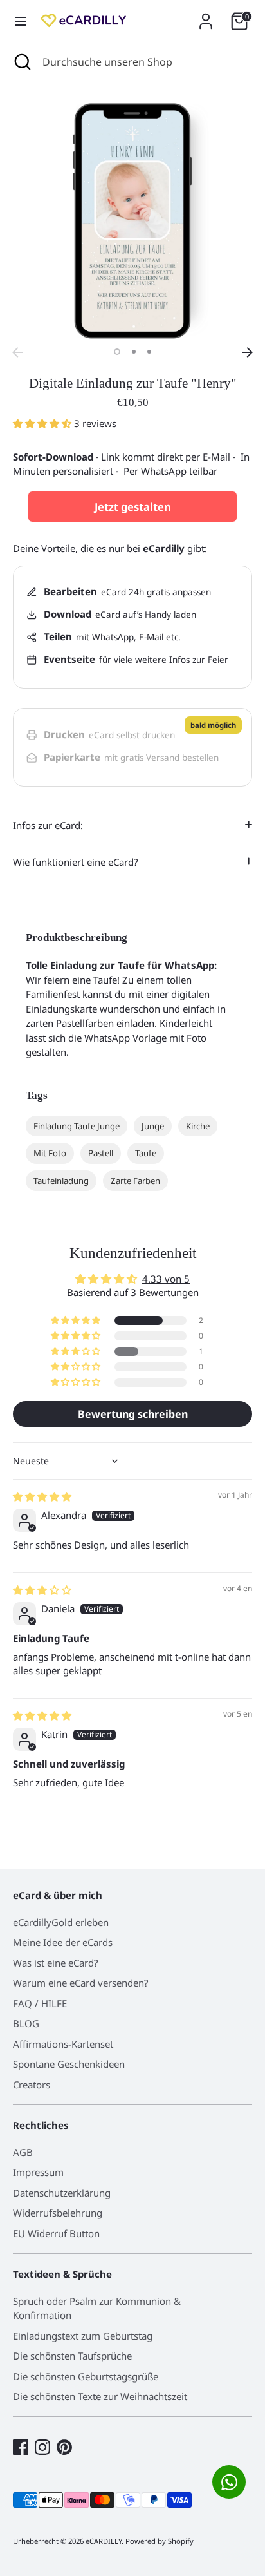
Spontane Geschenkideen (69, 2064)
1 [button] (117, 352)
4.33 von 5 (166, 1279)
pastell (101, 1153)
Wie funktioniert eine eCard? (76, 862)
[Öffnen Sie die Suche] (21, 62)
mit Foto (50, 1153)
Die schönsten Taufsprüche (72, 2356)
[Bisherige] (17, 352)
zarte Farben (135, 1181)
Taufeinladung (61, 1181)
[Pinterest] (64, 2447)
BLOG (26, 2023)
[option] (132, 221)
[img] (42, 1496)
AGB (23, 2152)
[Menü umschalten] (21, 21)
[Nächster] (248, 352)
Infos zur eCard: (48, 825)
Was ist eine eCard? (56, 1963)
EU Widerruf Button (56, 2233)
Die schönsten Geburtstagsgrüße (86, 2376)
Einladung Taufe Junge (77, 1126)
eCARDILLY (104, 2541)
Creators (32, 2085)
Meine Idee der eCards (63, 1942)
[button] (43, 423)
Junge (153, 1126)
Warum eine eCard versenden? (81, 1983)
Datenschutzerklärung (62, 2193)
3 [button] (149, 352)
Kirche (198, 1126)
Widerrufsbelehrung (58, 2213)
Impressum (38, 2172)
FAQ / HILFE (40, 2003)
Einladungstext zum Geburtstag (83, 2336)
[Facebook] (21, 2447)
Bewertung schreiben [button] (133, 1414)
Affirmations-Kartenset (63, 2044)
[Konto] (206, 15)
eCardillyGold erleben (61, 1922)
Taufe (146, 1153)
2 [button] (134, 352)
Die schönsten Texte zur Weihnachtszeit (100, 2396)
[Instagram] (42, 2447)
